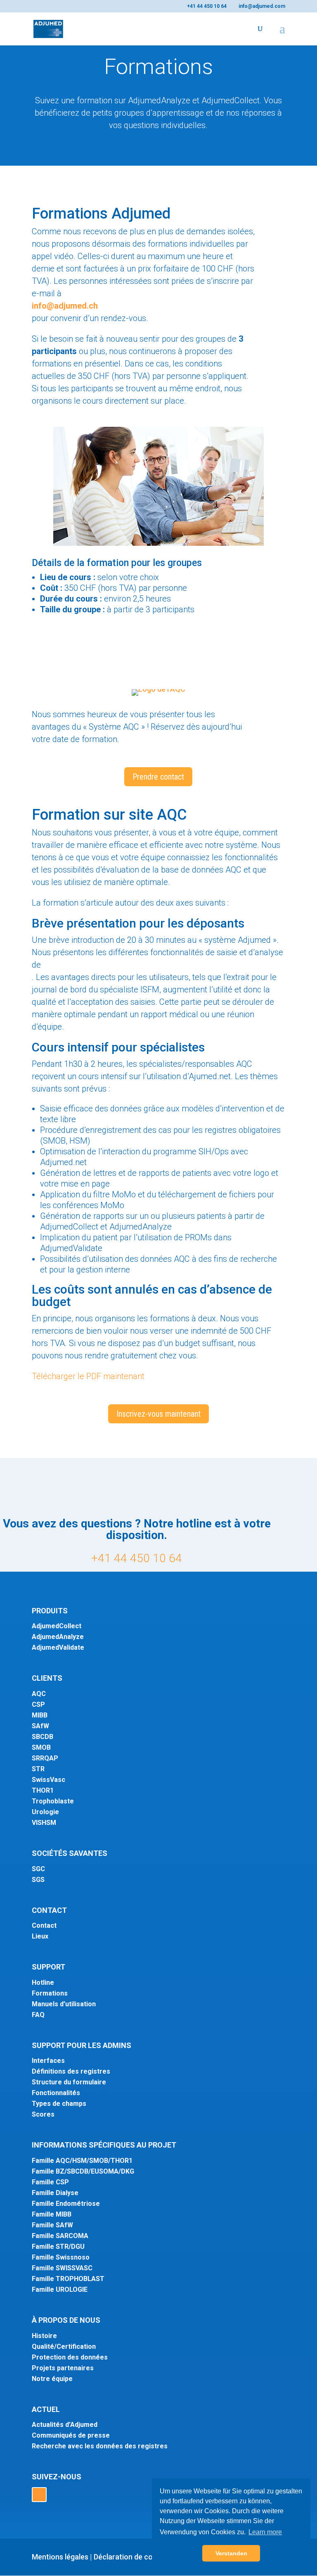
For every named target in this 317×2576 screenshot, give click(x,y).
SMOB (41, 1747)
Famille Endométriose (66, 2204)
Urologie (45, 1812)
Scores (43, 2114)
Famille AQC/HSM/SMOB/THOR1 (82, 2161)
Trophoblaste (53, 1801)
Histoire (44, 2336)
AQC (39, 1694)
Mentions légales (60, 2557)
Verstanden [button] (231, 2553)
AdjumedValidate (58, 1647)
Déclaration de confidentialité (143, 2557)
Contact (44, 1925)
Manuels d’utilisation (64, 2004)
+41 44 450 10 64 (137, 1558)
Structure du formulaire (69, 2082)
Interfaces (48, 2061)
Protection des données (70, 2357)
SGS (38, 1880)
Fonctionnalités (56, 2093)
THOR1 (43, 1790)
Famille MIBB (52, 2214)
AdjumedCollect (57, 1626)
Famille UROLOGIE (60, 2289)
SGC (38, 1869)
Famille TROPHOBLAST (68, 2279)
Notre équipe (52, 2379)
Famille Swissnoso (61, 2257)
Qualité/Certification (64, 2346)
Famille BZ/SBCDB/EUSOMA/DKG (83, 2171)
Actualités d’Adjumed (65, 2425)
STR (38, 1769)
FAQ (38, 2015)
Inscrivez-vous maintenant (158, 1414)
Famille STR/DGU (58, 2247)
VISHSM (44, 1823)
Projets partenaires (63, 2368)
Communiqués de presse (71, 2435)
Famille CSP (50, 2182)
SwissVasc (48, 1780)
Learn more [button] (265, 2532)
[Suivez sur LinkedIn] (39, 2495)
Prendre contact (158, 777)
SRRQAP (45, 1758)
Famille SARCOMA (60, 2236)
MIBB (40, 1715)
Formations (50, 1993)
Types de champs (59, 2104)
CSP (38, 1704)
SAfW (40, 1726)
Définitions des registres (71, 2071)
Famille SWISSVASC (62, 2268)
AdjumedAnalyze (58, 1637)
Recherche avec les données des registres (100, 2446)
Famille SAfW (52, 2225)
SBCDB (43, 1737)
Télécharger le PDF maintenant (88, 1376)
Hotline (43, 1983)
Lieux (40, 1936)
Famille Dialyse (55, 2193)
